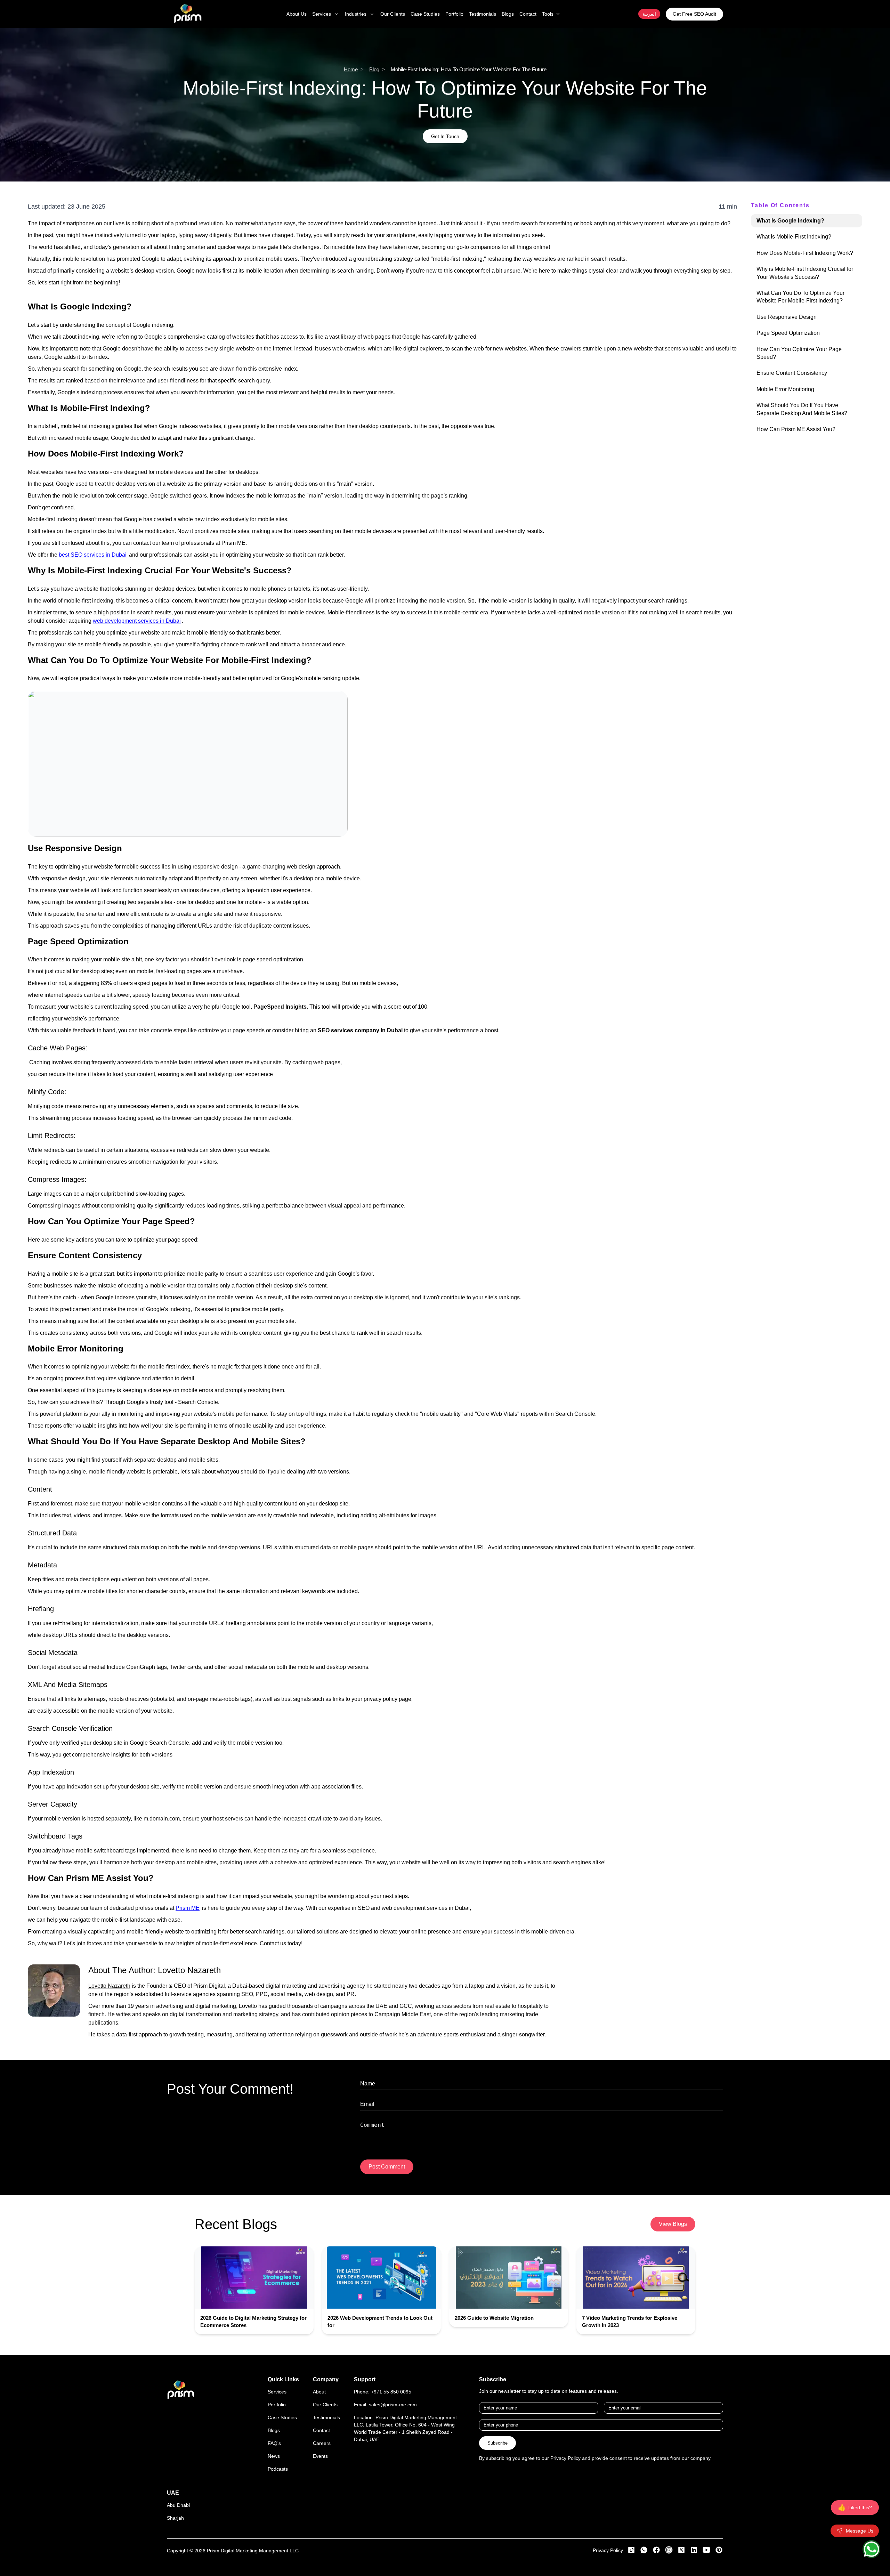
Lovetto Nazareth (189, 1970)
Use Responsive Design (787, 317)
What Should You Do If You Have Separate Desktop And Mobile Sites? (802, 409)
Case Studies (282, 2417)
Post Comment (387, 2167)
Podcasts (278, 2469)
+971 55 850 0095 (391, 2392)
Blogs (274, 2430)
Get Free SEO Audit (694, 14)
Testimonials (326, 2417)
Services (277, 2392)
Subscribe (497, 2443)
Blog (374, 69)
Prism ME (188, 1908)
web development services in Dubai (137, 621)
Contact (321, 2430)
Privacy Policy (608, 2550)
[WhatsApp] (871, 2549)
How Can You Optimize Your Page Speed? (799, 353)
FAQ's (274, 2443)
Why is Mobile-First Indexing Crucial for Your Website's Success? (805, 273)
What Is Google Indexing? (790, 221)
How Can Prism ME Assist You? (796, 429)
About (319, 2392)
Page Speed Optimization (788, 333)
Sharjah (175, 2518)
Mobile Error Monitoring (785, 389)
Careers (322, 2443)
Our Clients (325, 2405)
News (274, 2456)
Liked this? (855, 2508)
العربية (649, 14)
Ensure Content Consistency (792, 373)
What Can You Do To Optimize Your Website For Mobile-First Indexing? (800, 297)
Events (320, 2456)
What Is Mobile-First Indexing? (794, 237)
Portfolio (277, 2405)
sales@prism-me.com (393, 2405)
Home (351, 69)
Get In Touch (445, 136)
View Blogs (673, 2224)
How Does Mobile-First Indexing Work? (805, 253)
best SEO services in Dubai (93, 555)
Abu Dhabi (178, 2505)
